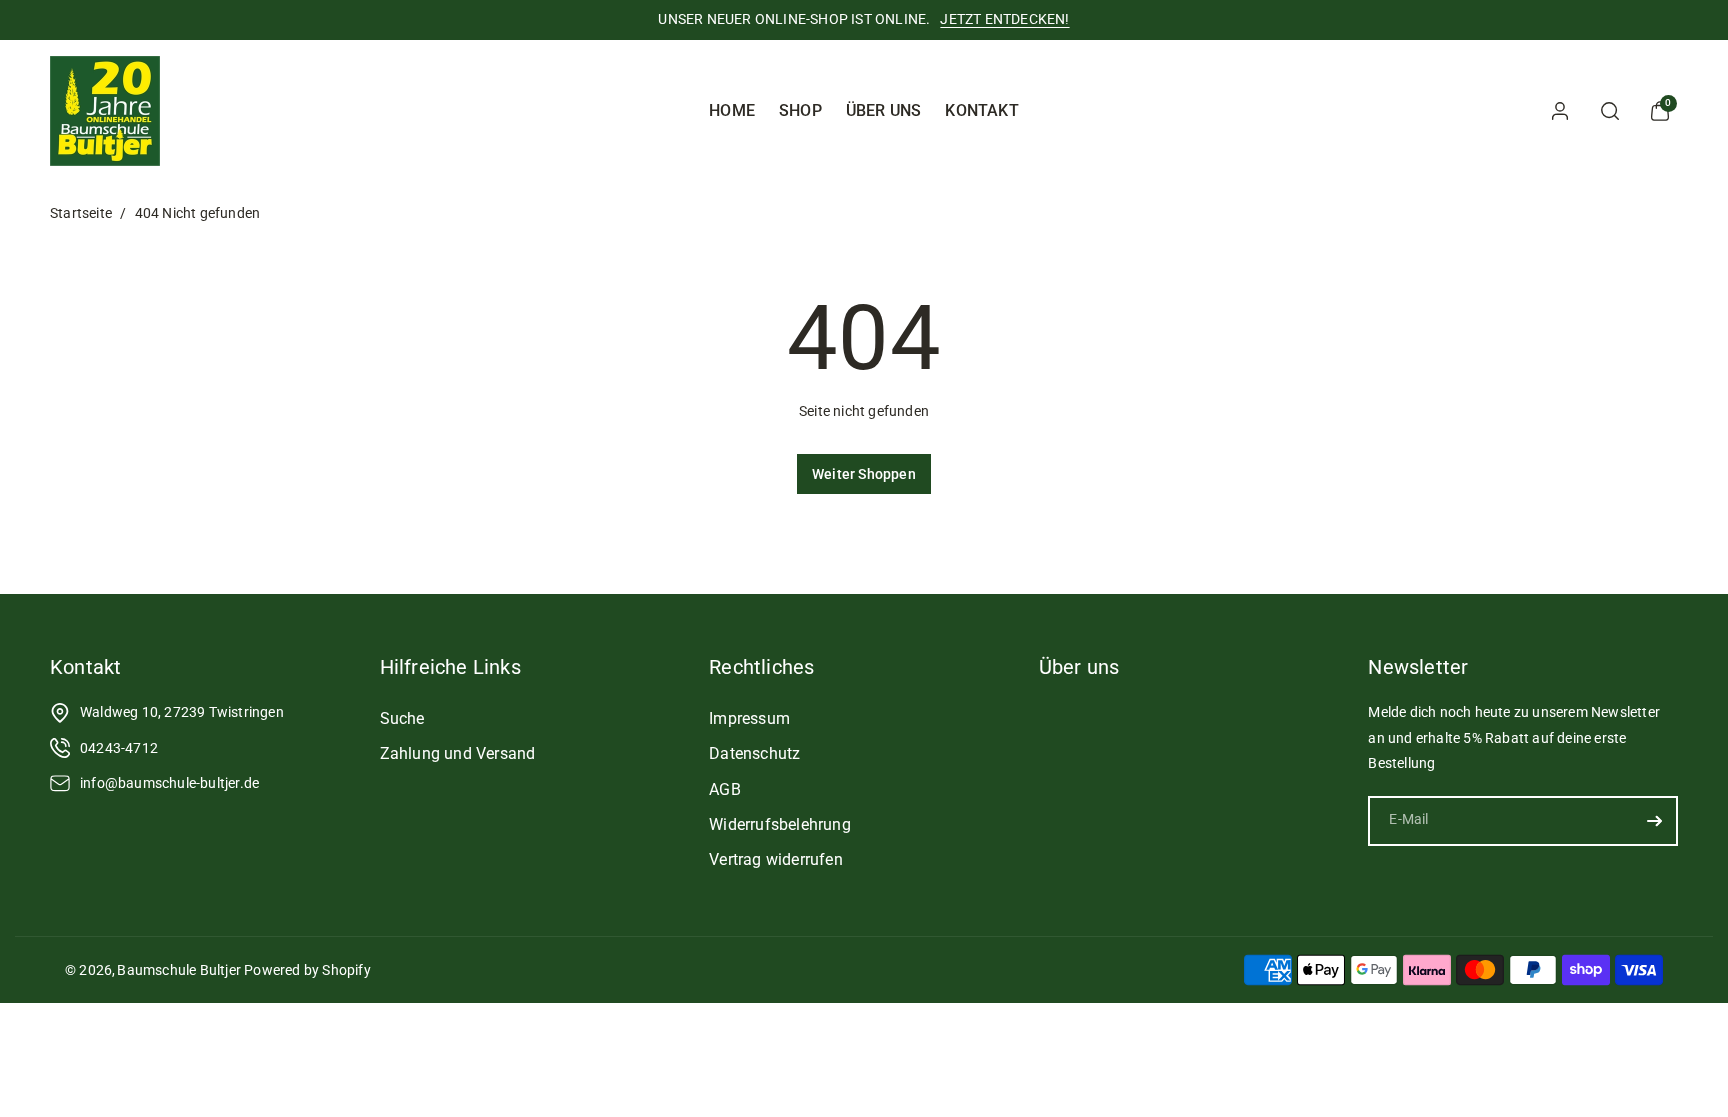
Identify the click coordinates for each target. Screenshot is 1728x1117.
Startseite (81, 213)
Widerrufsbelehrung (780, 824)
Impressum (749, 718)
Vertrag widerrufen (776, 859)
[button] (1610, 111)
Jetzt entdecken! (1004, 19)
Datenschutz (754, 753)
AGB (725, 789)
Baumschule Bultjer (179, 970)
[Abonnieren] (1655, 821)
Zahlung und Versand (458, 753)
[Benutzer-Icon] (1560, 111)
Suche (402, 718)
